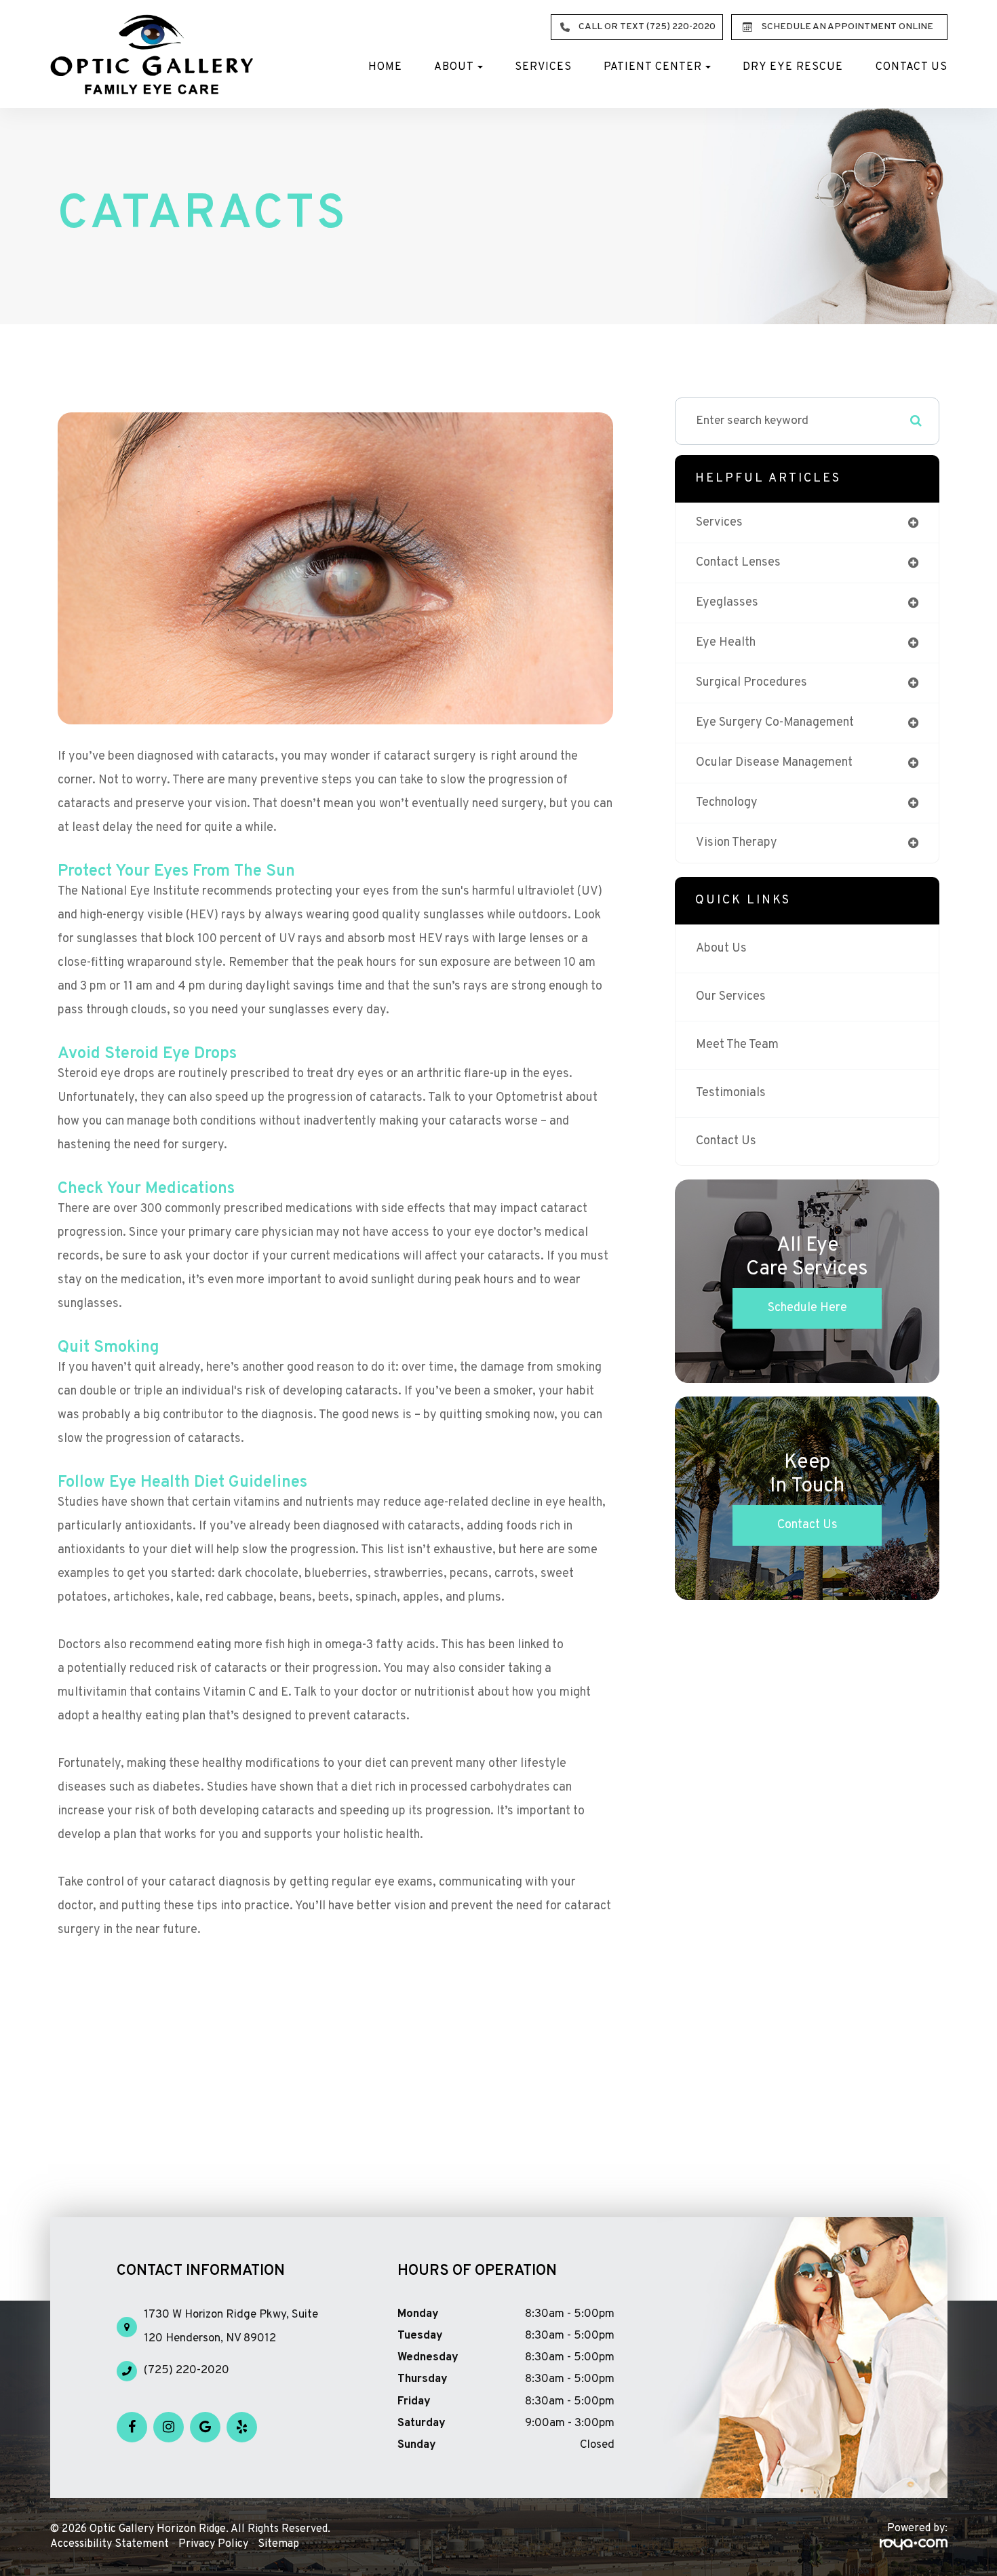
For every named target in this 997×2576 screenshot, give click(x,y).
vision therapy (737, 843)
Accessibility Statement (110, 2544)
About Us (721, 949)
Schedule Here (807, 1308)
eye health (726, 643)
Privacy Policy (213, 2544)
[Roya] (914, 2545)
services (719, 523)
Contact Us (912, 67)
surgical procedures (751, 683)
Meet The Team (737, 1045)
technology (727, 803)
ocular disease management (774, 763)
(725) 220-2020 (187, 2370)
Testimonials (731, 1093)
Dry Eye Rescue (793, 67)
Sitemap (278, 2544)
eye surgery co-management (775, 723)
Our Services (731, 997)
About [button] (454, 67)
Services (543, 67)
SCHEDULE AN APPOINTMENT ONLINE (847, 27)
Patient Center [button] (653, 67)
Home (385, 67)
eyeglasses (727, 603)
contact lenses (738, 563)
